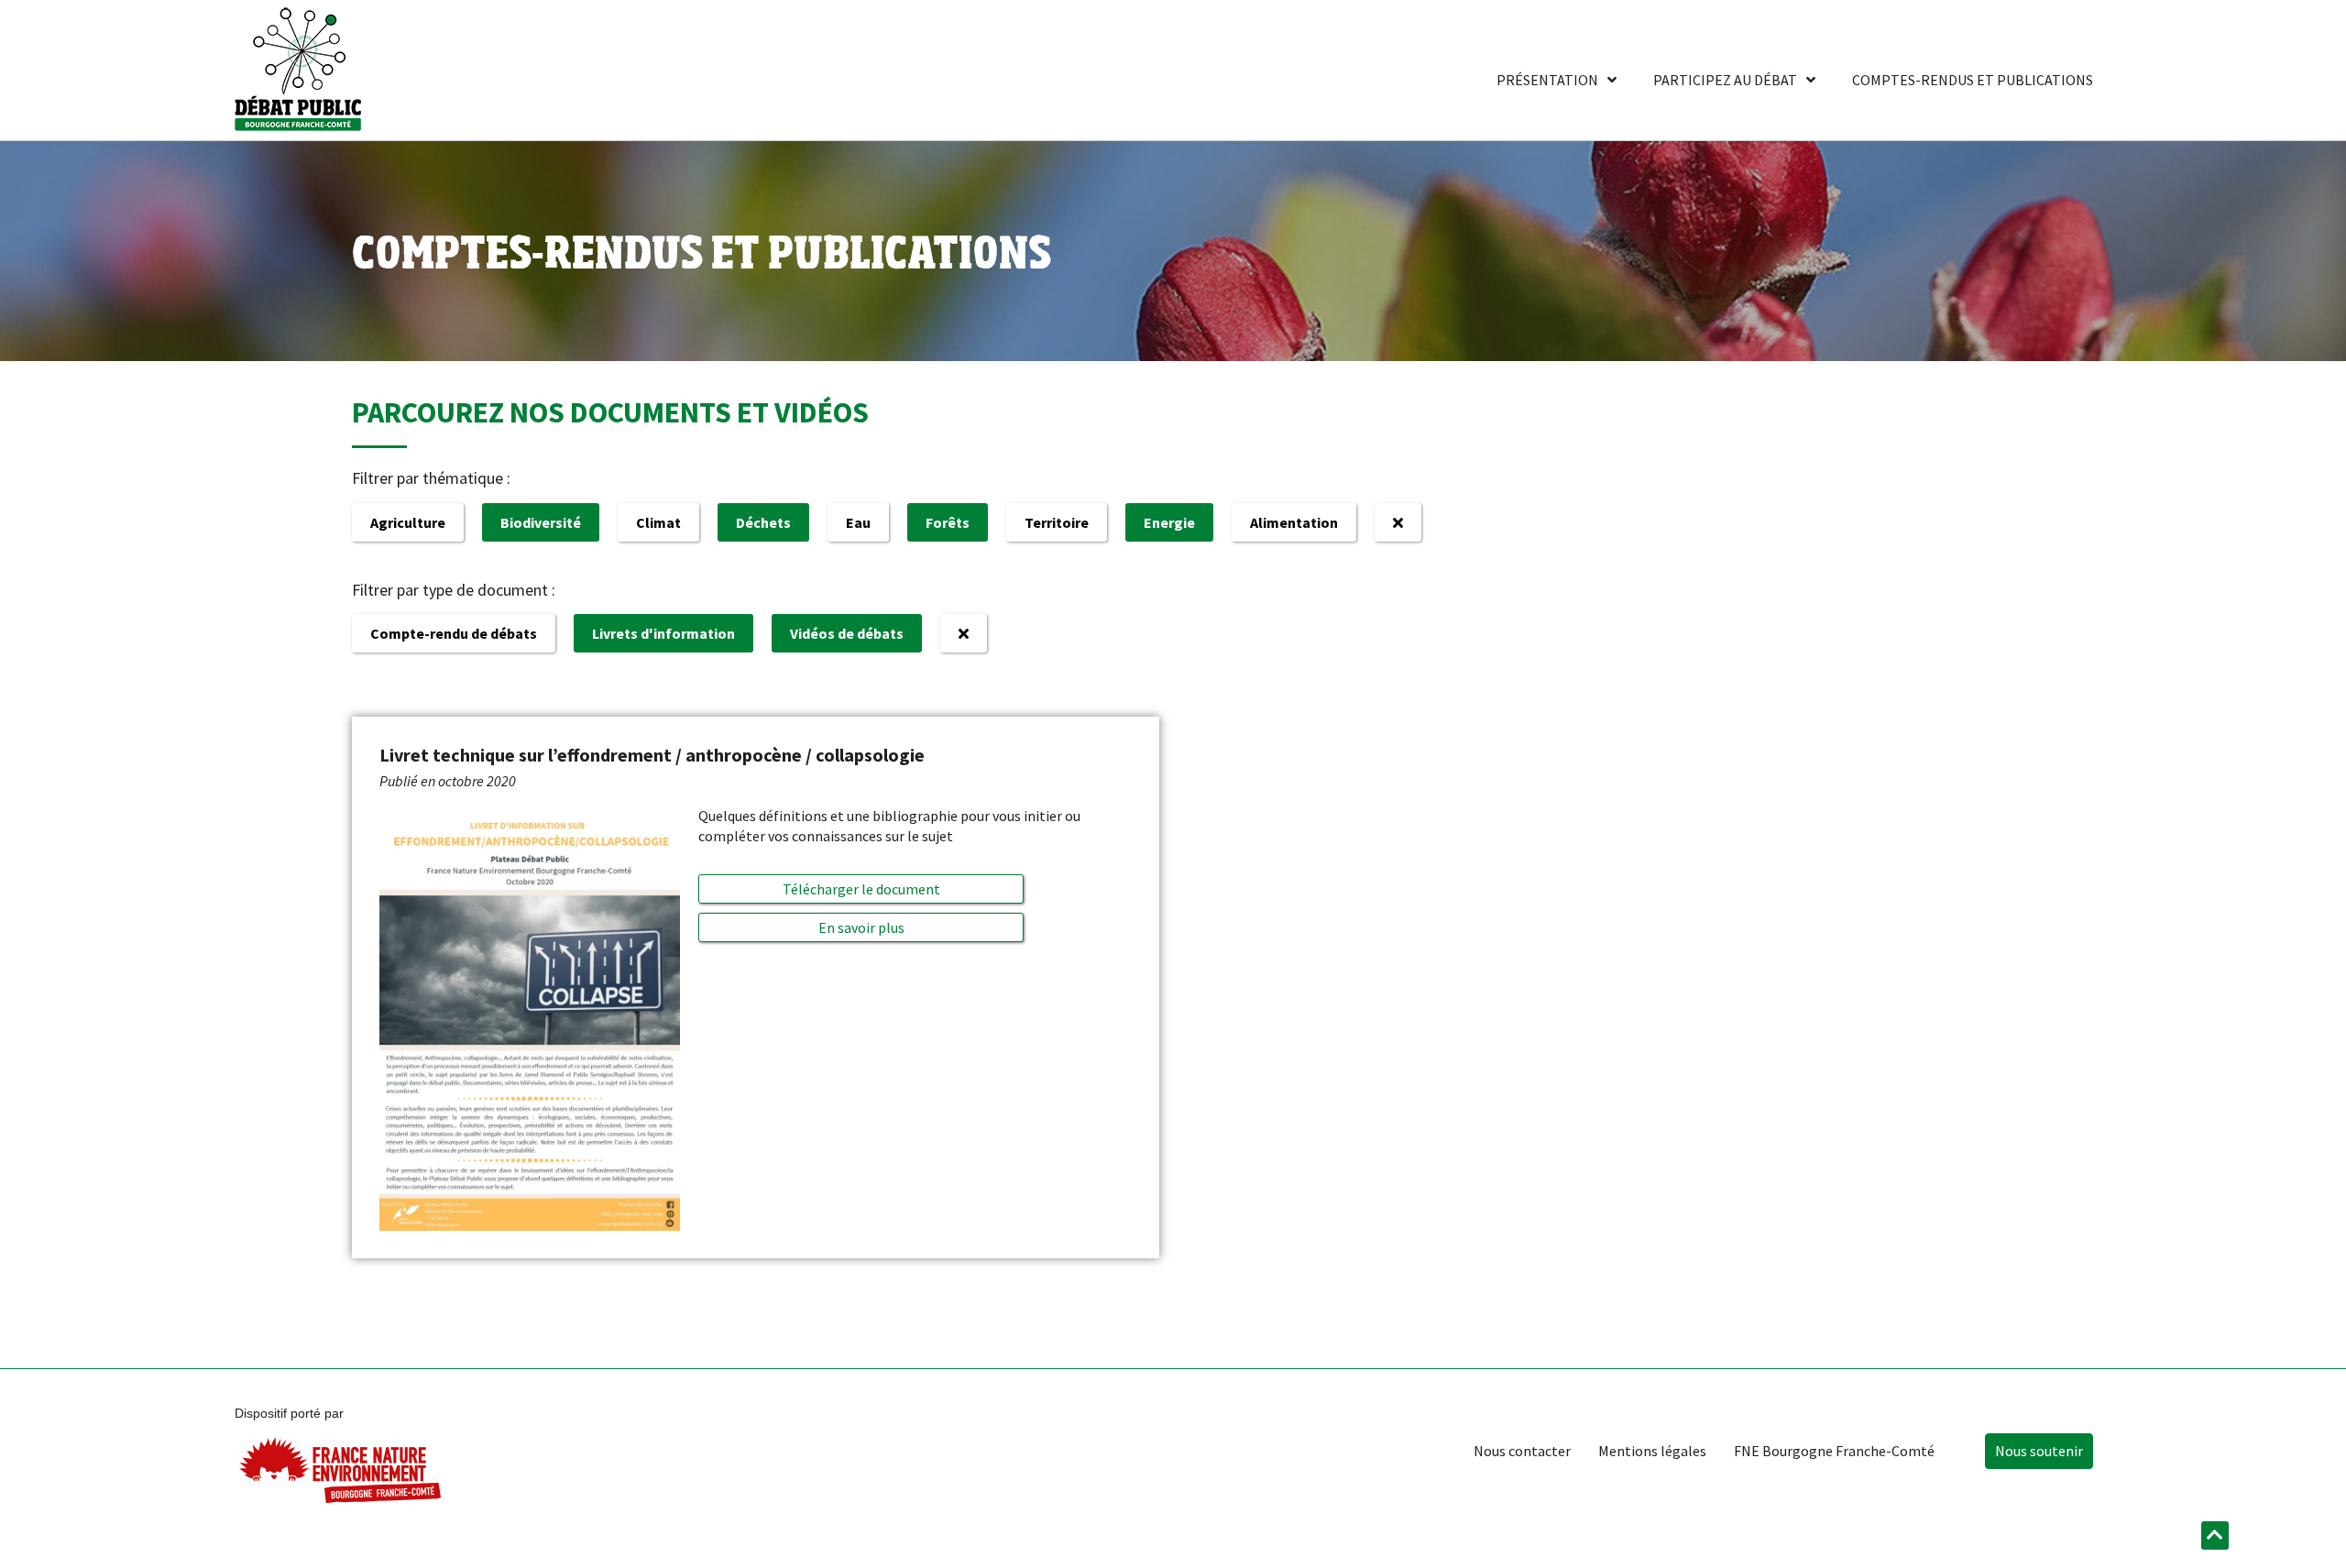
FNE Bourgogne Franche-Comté (1834, 1451)
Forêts (948, 522)
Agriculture (408, 522)
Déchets (763, 522)
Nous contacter (1522, 1451)
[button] (861, 927)
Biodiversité (541, 522)
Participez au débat (1725, 80)
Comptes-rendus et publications (1973, 80)
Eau (858, 522)
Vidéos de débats (847, 633)
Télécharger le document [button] (861, 889)
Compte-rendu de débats (454, 633)
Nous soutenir (2039, 1451)
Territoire (1057, 522)
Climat (658, 522)
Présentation (1547, 80)
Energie (1169, 522)
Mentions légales (1652, 1451)
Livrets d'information (663, 633)
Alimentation (1294, 522)
